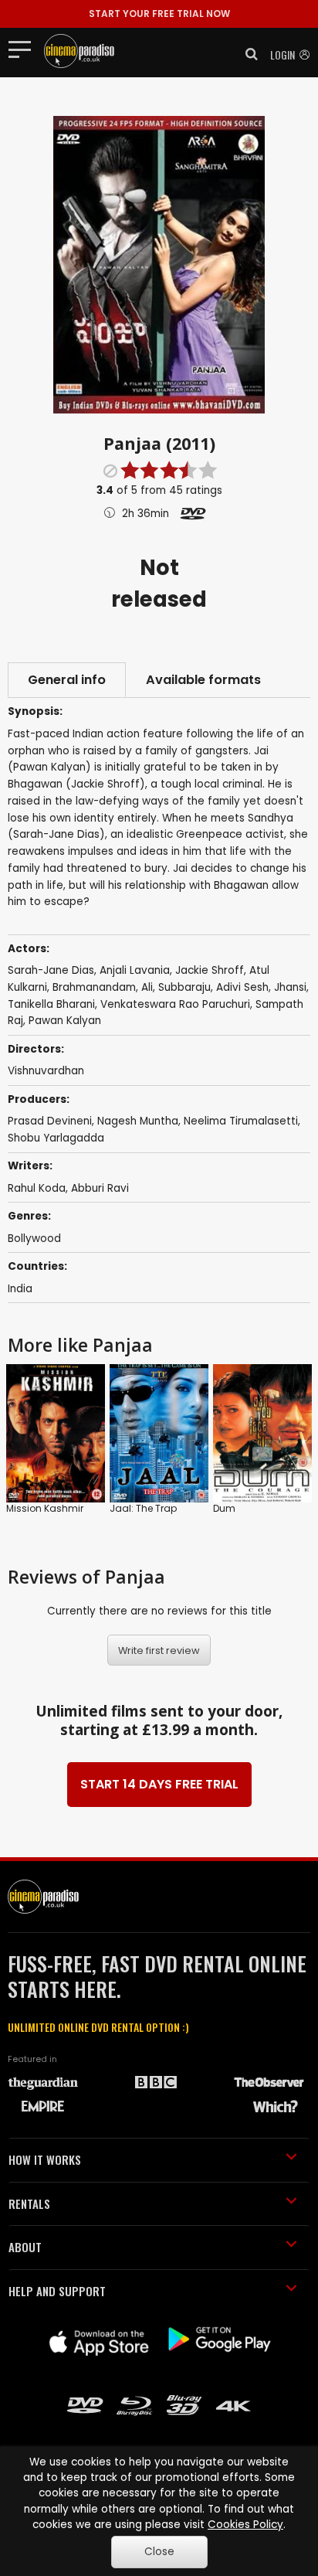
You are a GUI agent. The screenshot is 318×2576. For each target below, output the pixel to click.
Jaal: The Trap (143, 1508)
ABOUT (25, 2247)
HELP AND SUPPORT (57, 2291)
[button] (247, 54)
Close (159, 2552)
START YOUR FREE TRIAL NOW (159, 14)
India (20, 1289)
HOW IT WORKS (45, 2159)
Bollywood (34, 1239)
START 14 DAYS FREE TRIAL (159, 1784)
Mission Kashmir (45, 1508)
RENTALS (29, 2203)
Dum (224, 1508)
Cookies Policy (245, 2525)
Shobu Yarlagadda (56, 1138)
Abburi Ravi (100, 1188)
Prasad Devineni (50, 1121)
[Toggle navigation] (24, 49)
